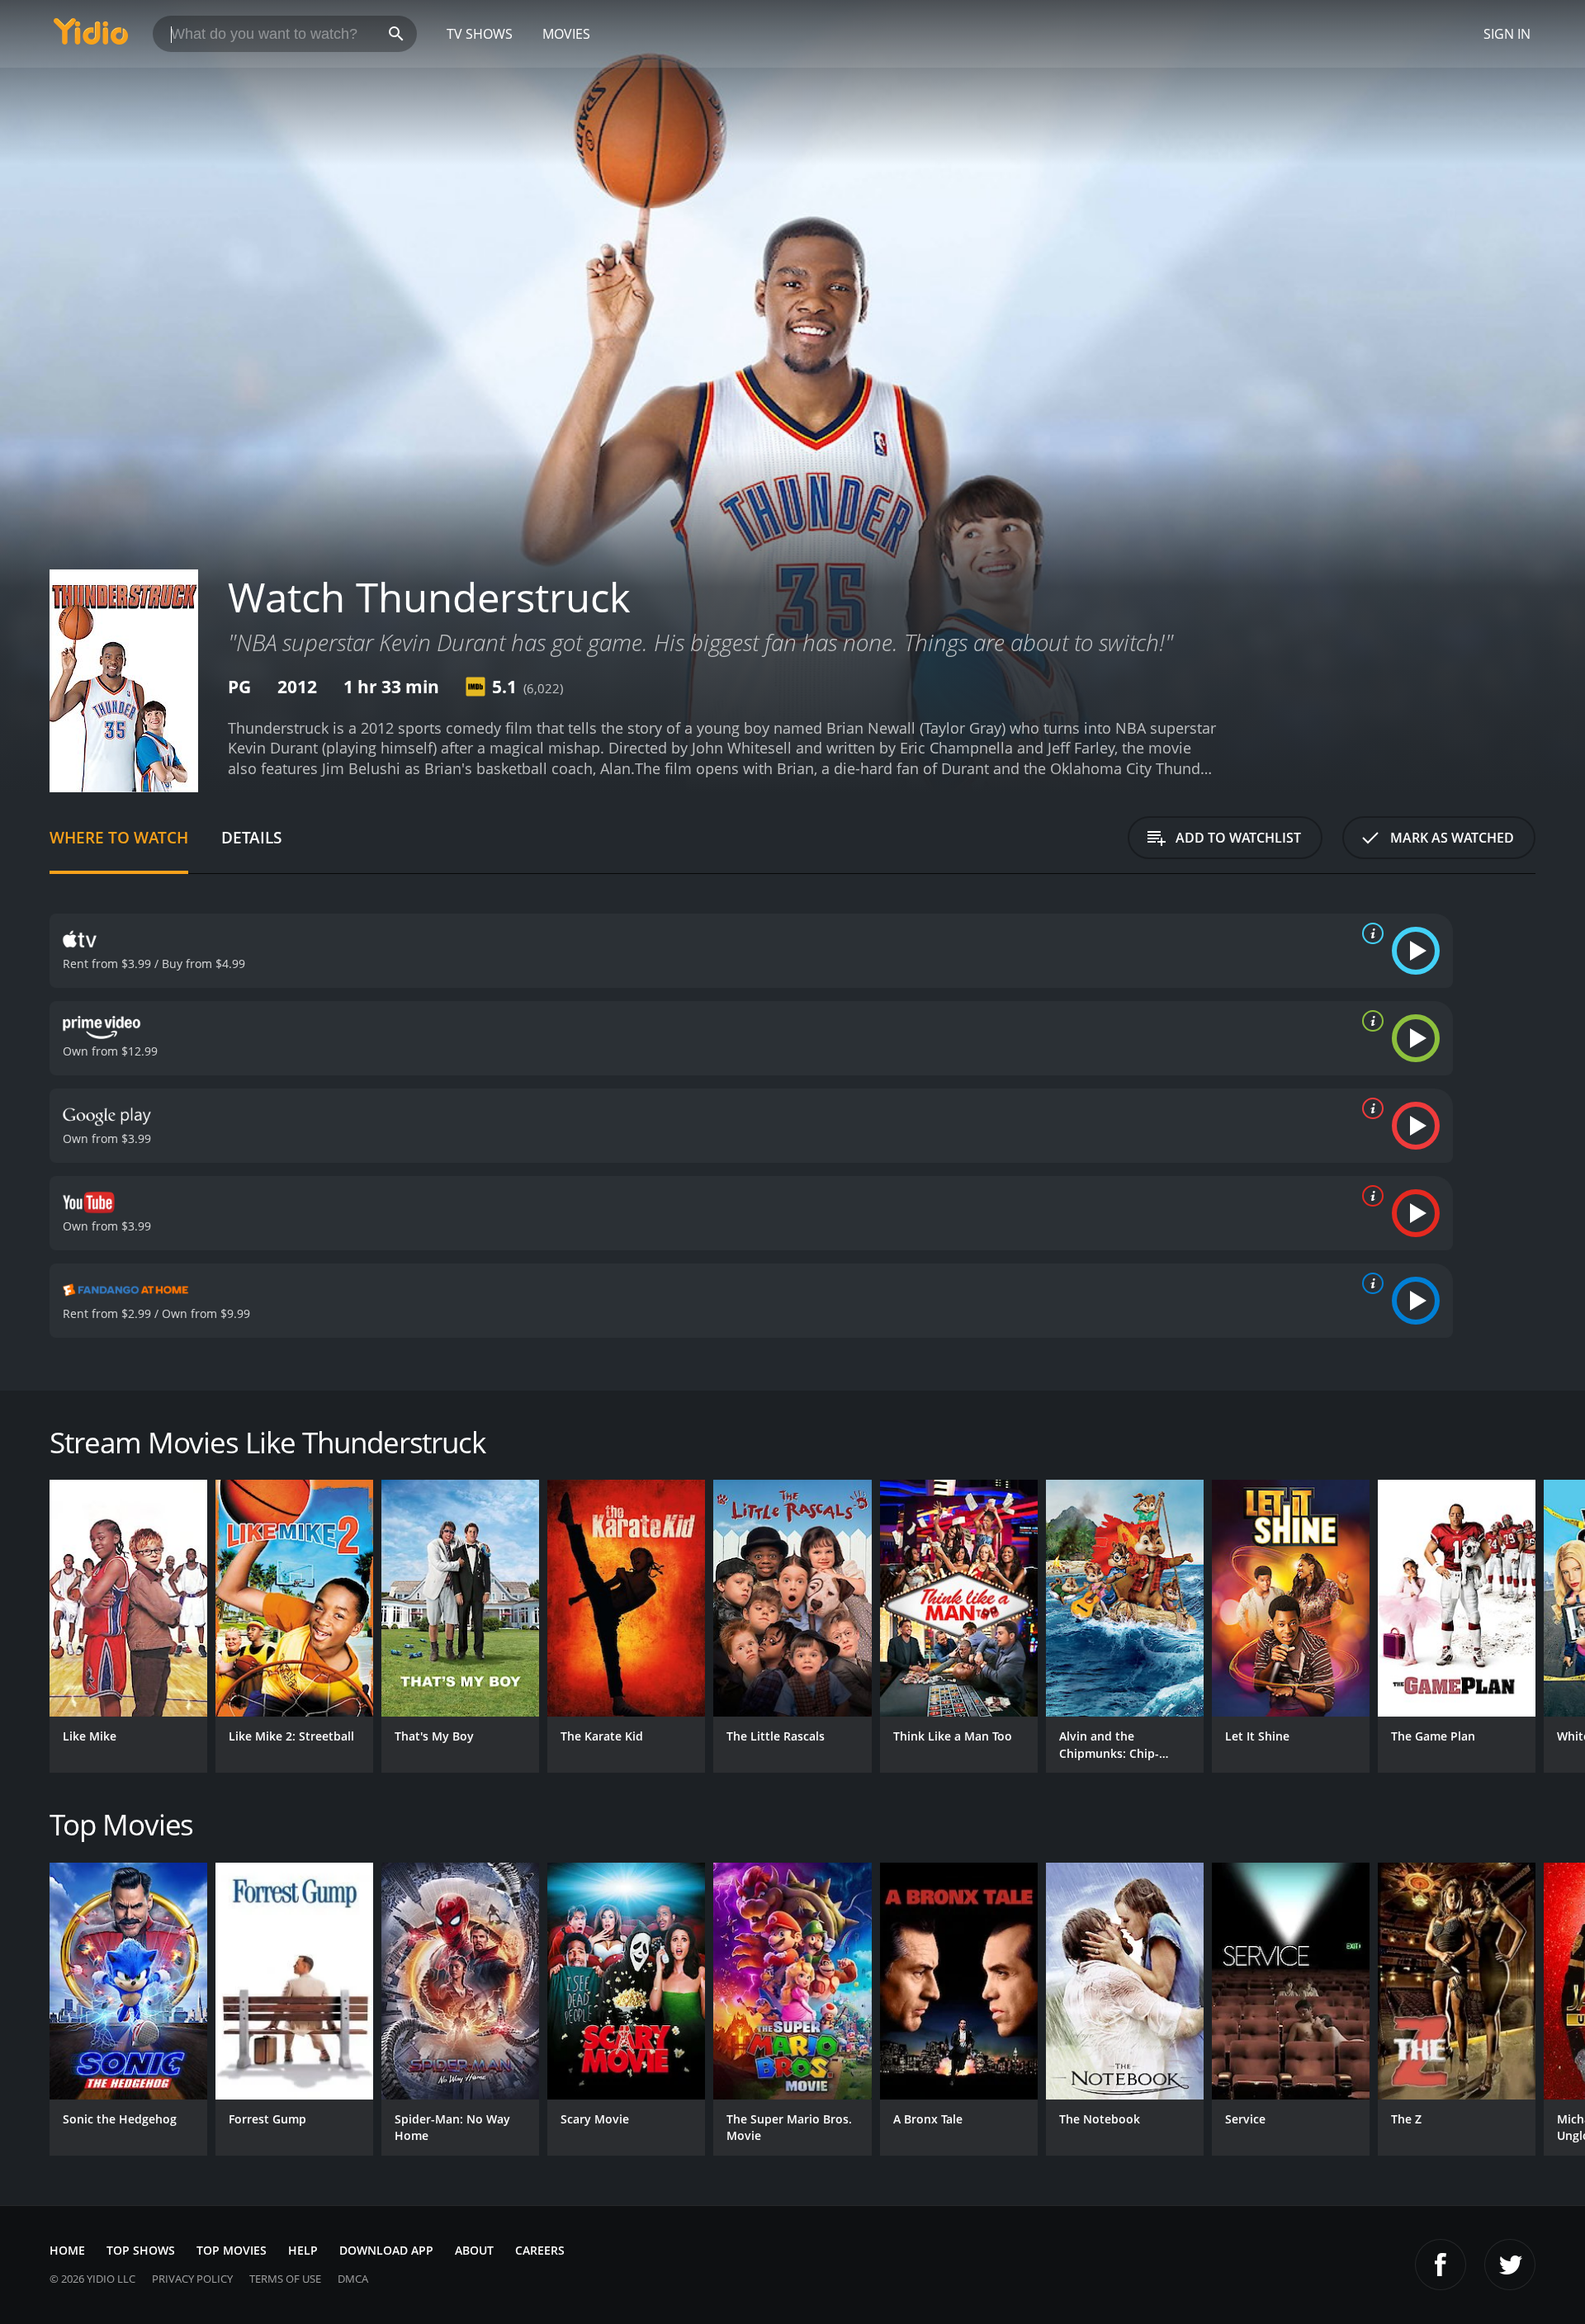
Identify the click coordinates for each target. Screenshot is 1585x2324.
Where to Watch (119, 837)
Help (303, 2250)
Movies (566, 34)
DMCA (353, 2279)
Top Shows (141, 2250)
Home (67, 2250)
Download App (386, 2250)
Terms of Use (285, 2279)
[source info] (1370, 933)
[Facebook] (1441, 2265)
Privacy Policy (192, 2279)
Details (251, 837)
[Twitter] (1510, 2265)
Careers (540, 2250)
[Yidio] (91, 37)
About (474, 2250)
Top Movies (232, 2250)
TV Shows (480, 34)
